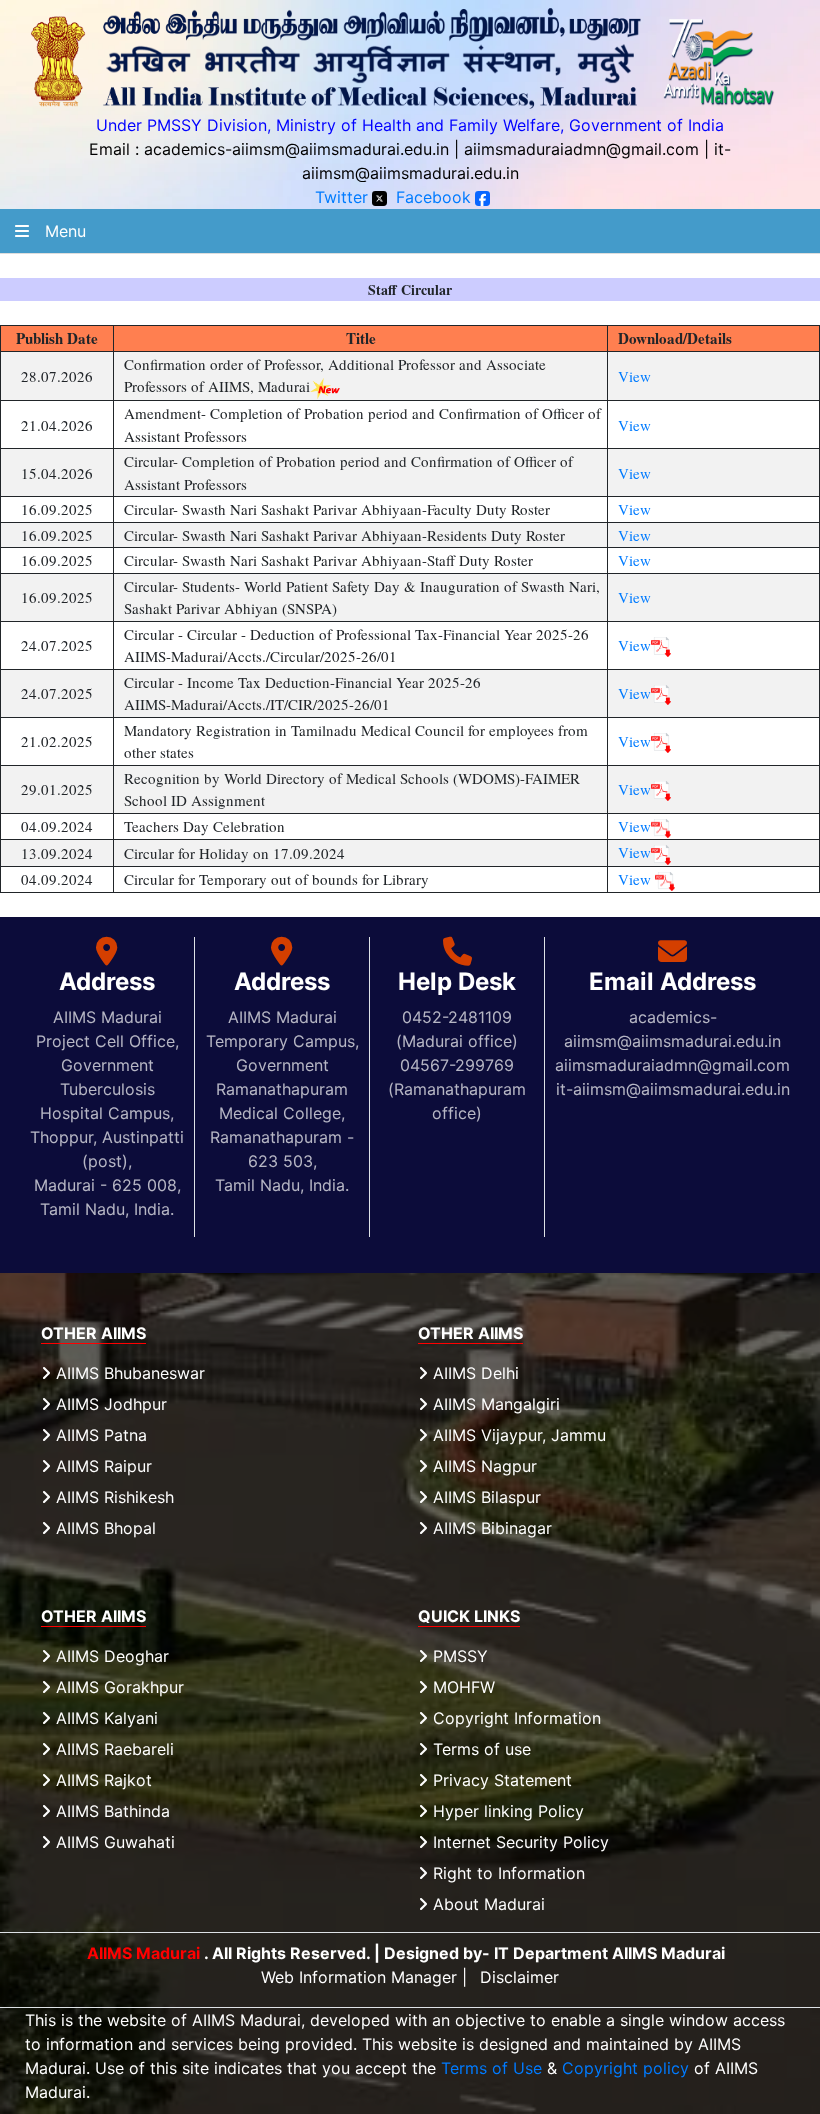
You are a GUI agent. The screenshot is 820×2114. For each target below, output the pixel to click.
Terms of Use (491, 2068)
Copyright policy (625, 2068)
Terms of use (479, 1749)
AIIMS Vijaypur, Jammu (517, 1435)
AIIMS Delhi (473, 1373)
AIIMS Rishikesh (112, 1497)
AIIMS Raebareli (112, 1749)
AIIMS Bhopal (103, 1528)
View (634, 376)
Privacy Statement (500, 1780)
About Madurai (486, 1904)
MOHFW (461, 1687)
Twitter (341, 197)
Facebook (433, 197)
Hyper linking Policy (506, 1811)
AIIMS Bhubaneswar (128, 1373)
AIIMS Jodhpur (109, 1404)
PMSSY (458, 1656)
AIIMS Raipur (101, 1466)
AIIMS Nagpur (482, 1466)
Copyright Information (514, 1718)
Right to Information (506, 1873)
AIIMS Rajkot (101, 1780)
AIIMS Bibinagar (490, 1528)
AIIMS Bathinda (110, 1811)
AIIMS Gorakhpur (117, 1687)
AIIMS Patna (99, 1435)
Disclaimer (519, 1977)
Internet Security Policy (518, 1842)
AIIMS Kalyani (104, 1718)
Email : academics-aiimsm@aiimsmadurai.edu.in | (274, 149)
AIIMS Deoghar (110, 1656)
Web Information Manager (359, 1977)
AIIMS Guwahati (113, 1842)
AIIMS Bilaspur (484, 1497)
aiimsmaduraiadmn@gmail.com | (586, 149)
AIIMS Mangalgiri (494, 1404)
